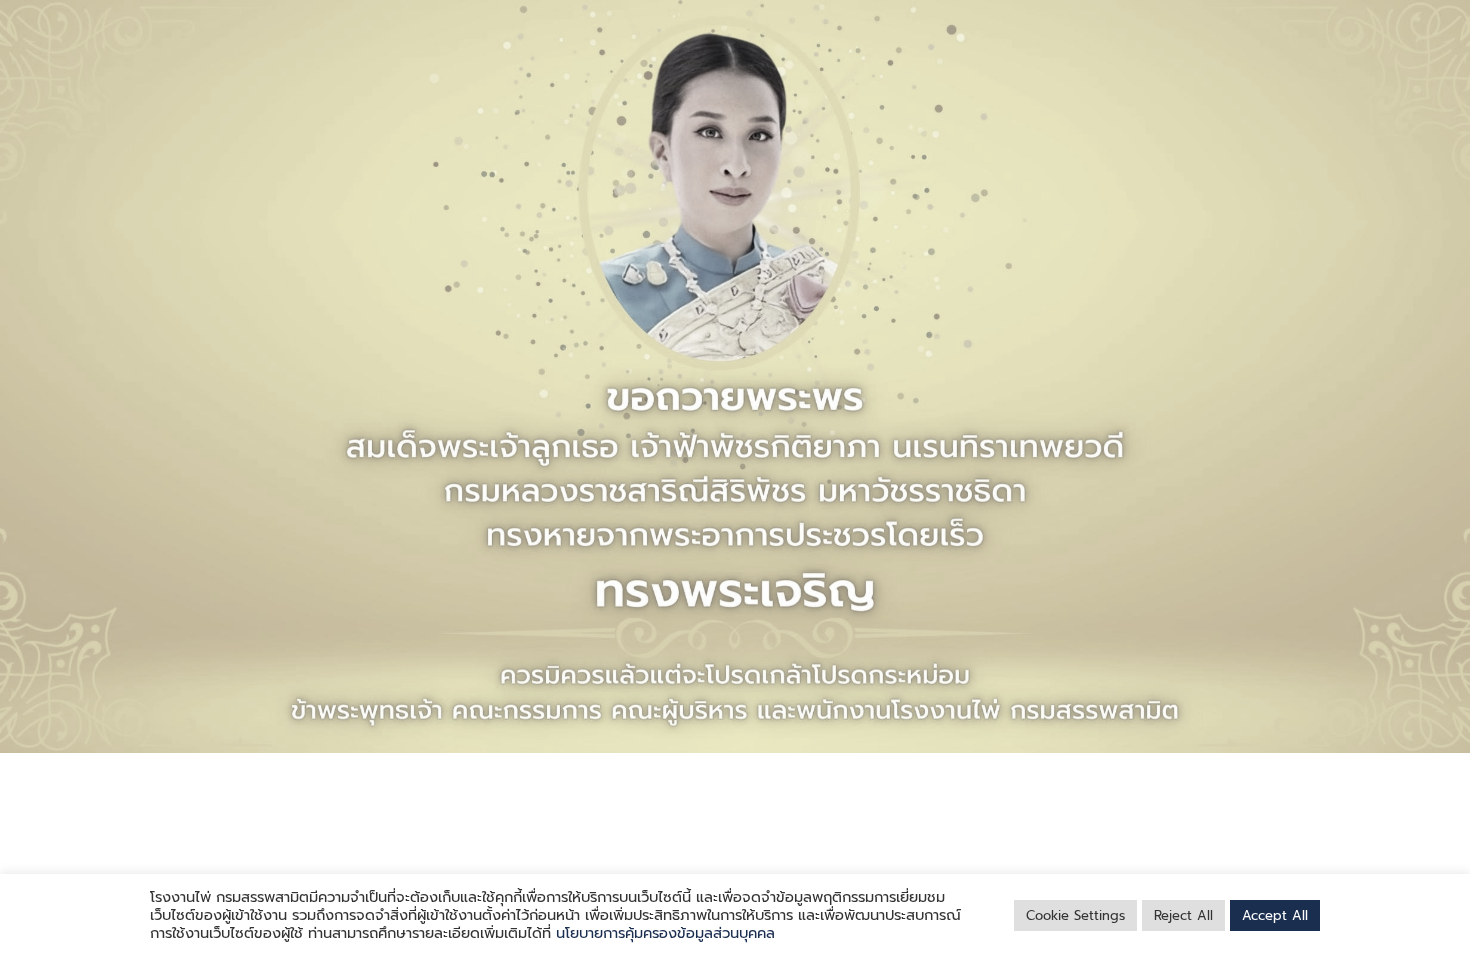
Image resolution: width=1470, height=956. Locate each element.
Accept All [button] (1275, 915)
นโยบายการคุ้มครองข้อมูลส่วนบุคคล (665, 933)
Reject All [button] (1183, 915)
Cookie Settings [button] (1075, 915)
